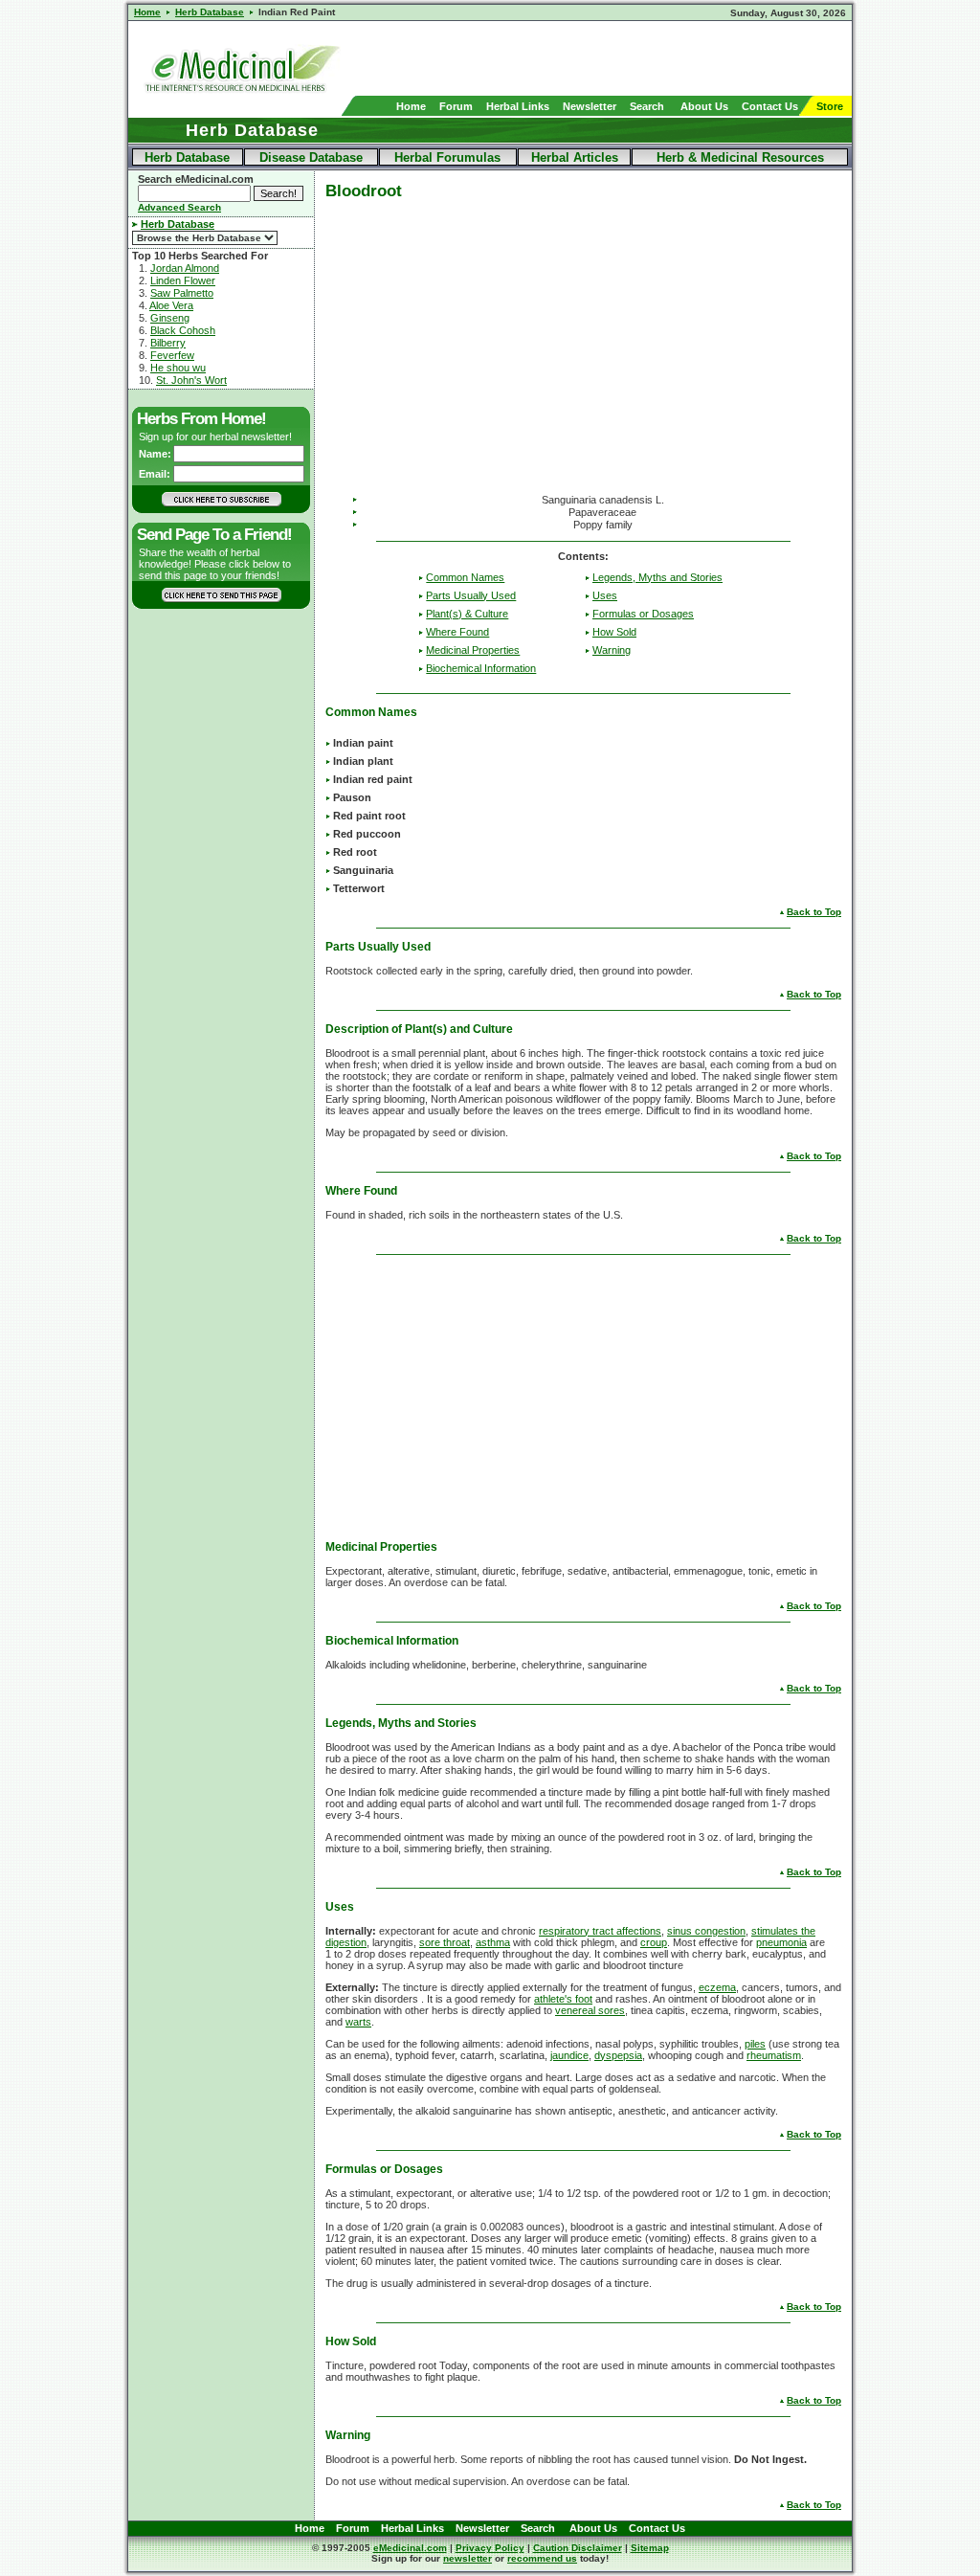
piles (755, 2044)
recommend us (542, 2558)
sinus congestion (706, 1931)
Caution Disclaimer (578, 2548)
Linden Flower (183, 280)
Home (411, 106)
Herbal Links (518, 106)
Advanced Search (179, 207)
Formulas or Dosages (643, 614)
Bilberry (168, 343)
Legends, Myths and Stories (657, 577)
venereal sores (590, 2010)
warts (358, 2022)
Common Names (465, 577)
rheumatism (774, 2055)
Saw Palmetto (182, 293)
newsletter (468, 2558)
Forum (456, 106)
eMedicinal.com (410, 2548)
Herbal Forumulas (447, 157)
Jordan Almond (185, 268)
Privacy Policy (490, 2548)
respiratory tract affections (600, 1931)
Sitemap (650, 2548)
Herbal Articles (575, 157)
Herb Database (187, 157)
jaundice (569, 2055)
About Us (704, 106)
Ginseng (170, 318)
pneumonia (781, 1942)
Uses (605, 595)
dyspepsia (618, 2055)
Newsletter (590, 106)
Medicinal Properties (473, 650)
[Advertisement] (628, 58)
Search (647, 106)
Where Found (457, 632)
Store (830, 106)
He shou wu (178, 368)
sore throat (445, 1942)
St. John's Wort (191, 380)
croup (654, 1942)
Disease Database (311, 157)
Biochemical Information (481, 668)
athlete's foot (563, 1999)
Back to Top (814, 912)
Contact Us (770, 106)
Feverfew (172, 355)
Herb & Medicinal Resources (740, 157)
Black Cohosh (183, 330)
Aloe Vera (171, 305)
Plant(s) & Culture (467, 614)
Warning (612, 650)
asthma (493, 1942)
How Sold (614, 632)
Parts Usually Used (471, 595)
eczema (717, 1987)
